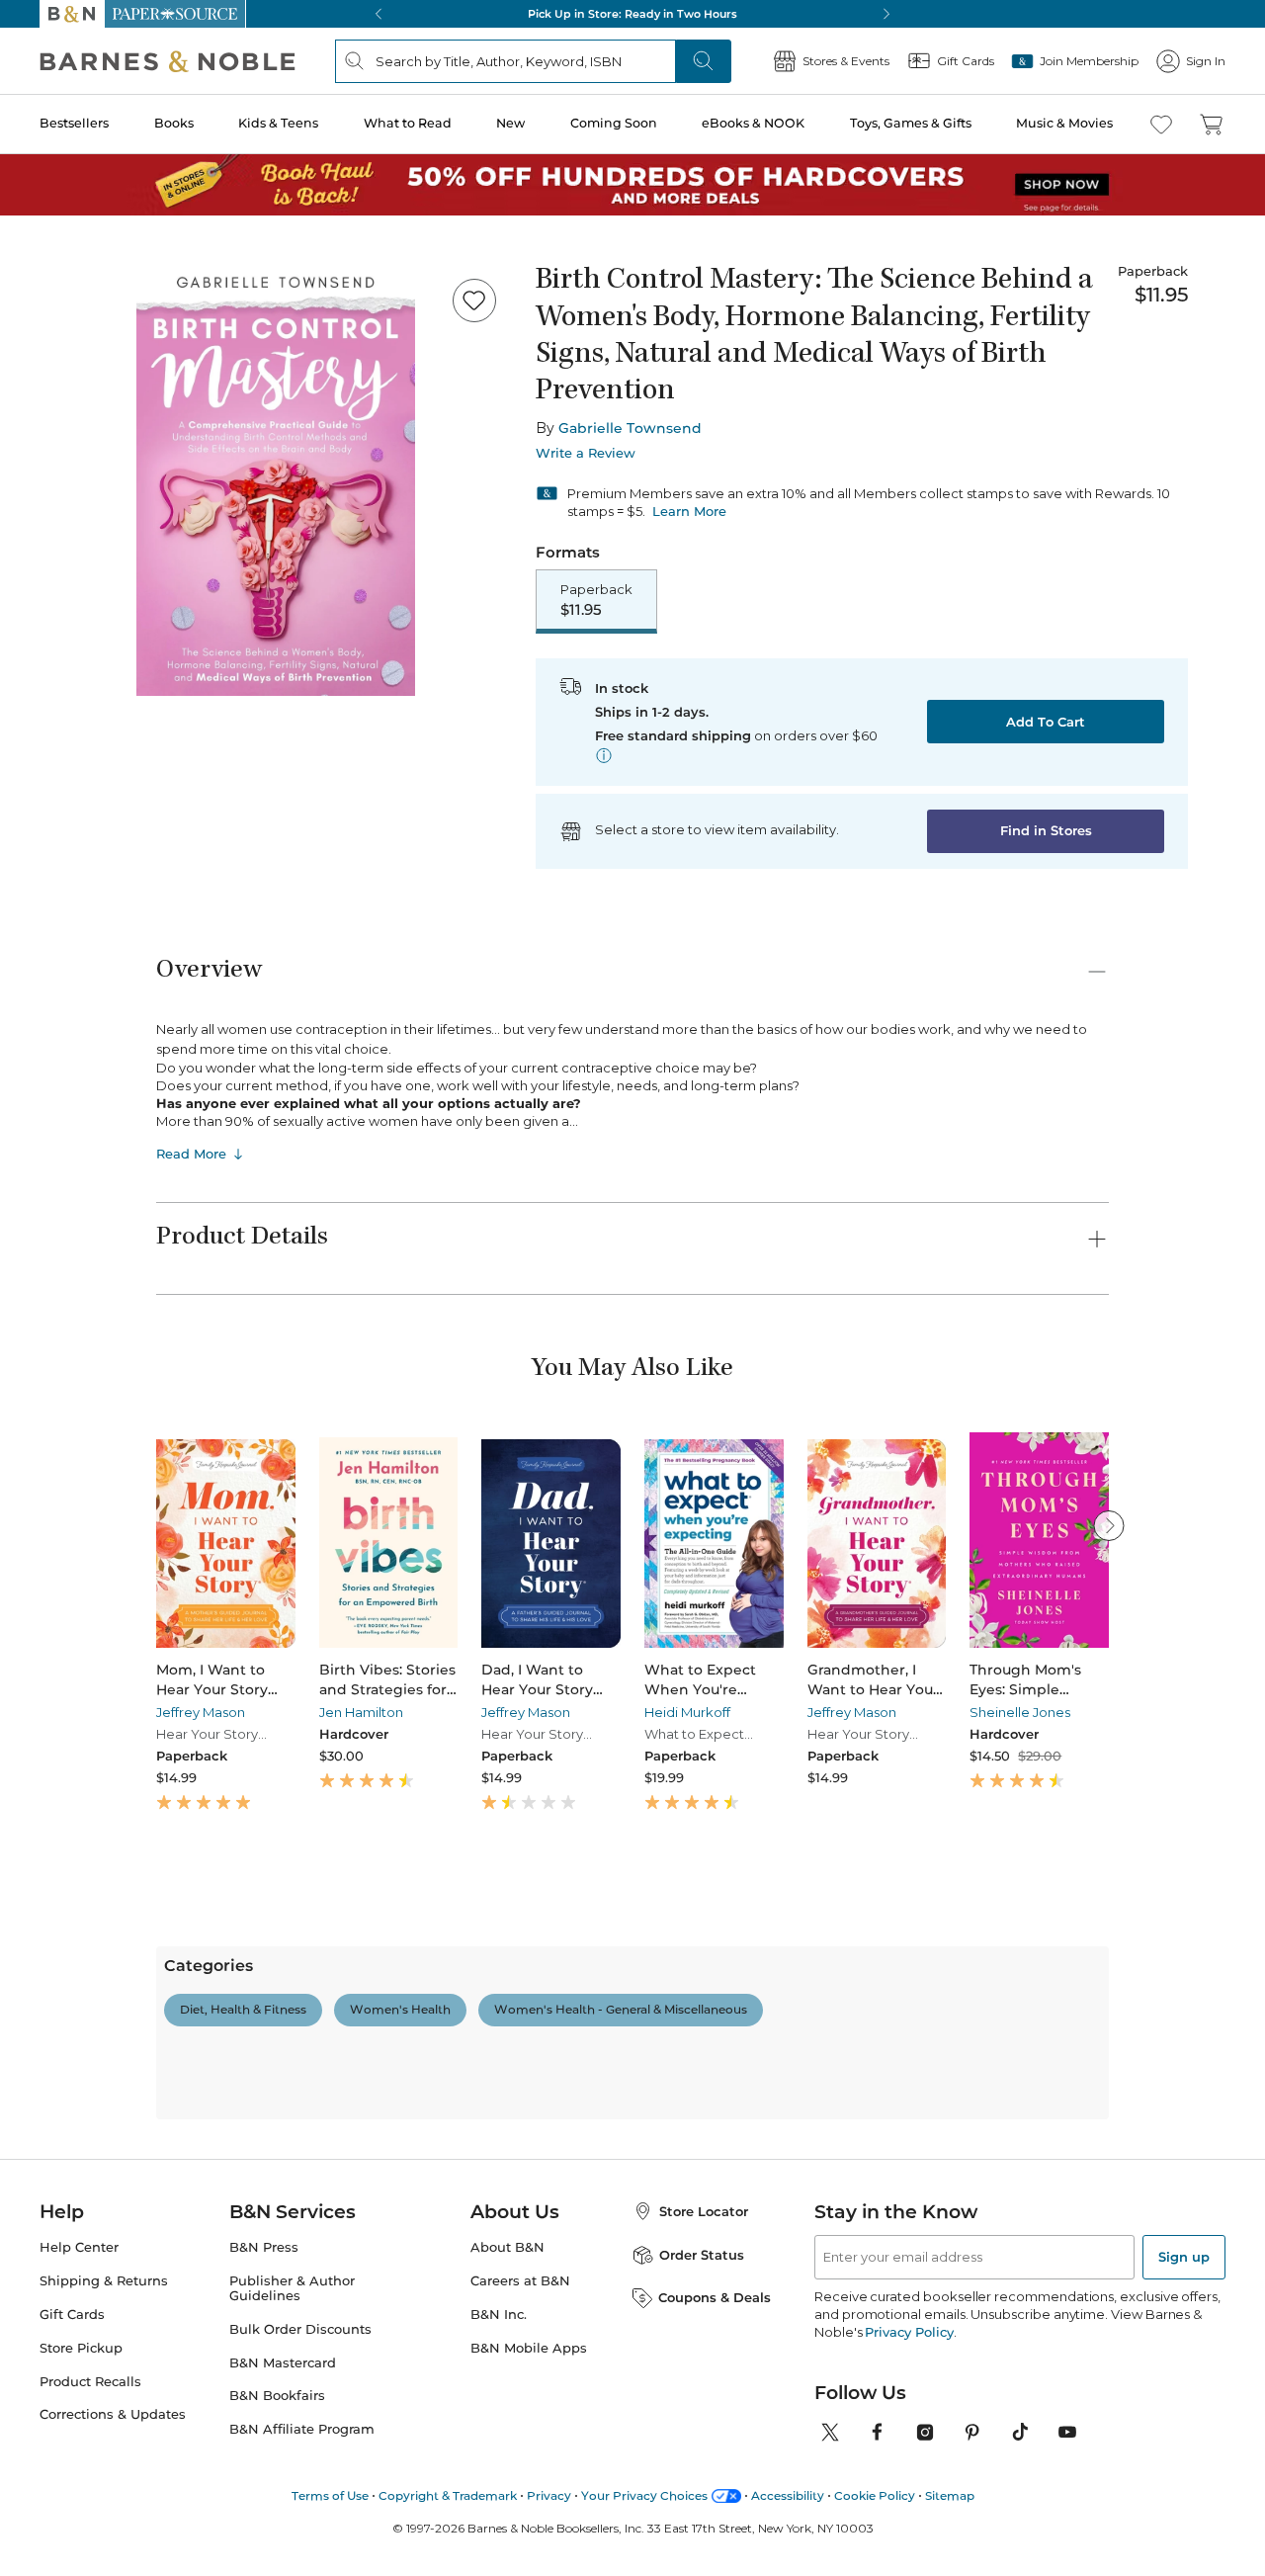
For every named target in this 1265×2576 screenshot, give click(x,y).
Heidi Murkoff (687, 1712)
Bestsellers (74, 123)
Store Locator (704, 2556)
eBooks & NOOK (753, 123)
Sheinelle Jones (1020, 1712)
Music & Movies (1064, 123)
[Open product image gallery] (276, 479)
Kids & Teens (278, 123)
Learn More (689, 511)
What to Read (408, 123)
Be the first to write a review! (632, 2203)
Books (174, 123)
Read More (191, 1154)
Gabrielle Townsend (630, 428)
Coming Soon (614, 123)
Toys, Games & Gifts (911, 123)
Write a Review (586, 453)
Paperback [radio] (596, 600)
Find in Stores (1046, 830)
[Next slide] (1109, 1525)
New (510, 123)
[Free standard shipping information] (604, 755)
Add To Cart (1046, 722)
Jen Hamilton (361, 1712)
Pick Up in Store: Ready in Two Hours (632, 14)
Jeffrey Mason (201, 1712)
